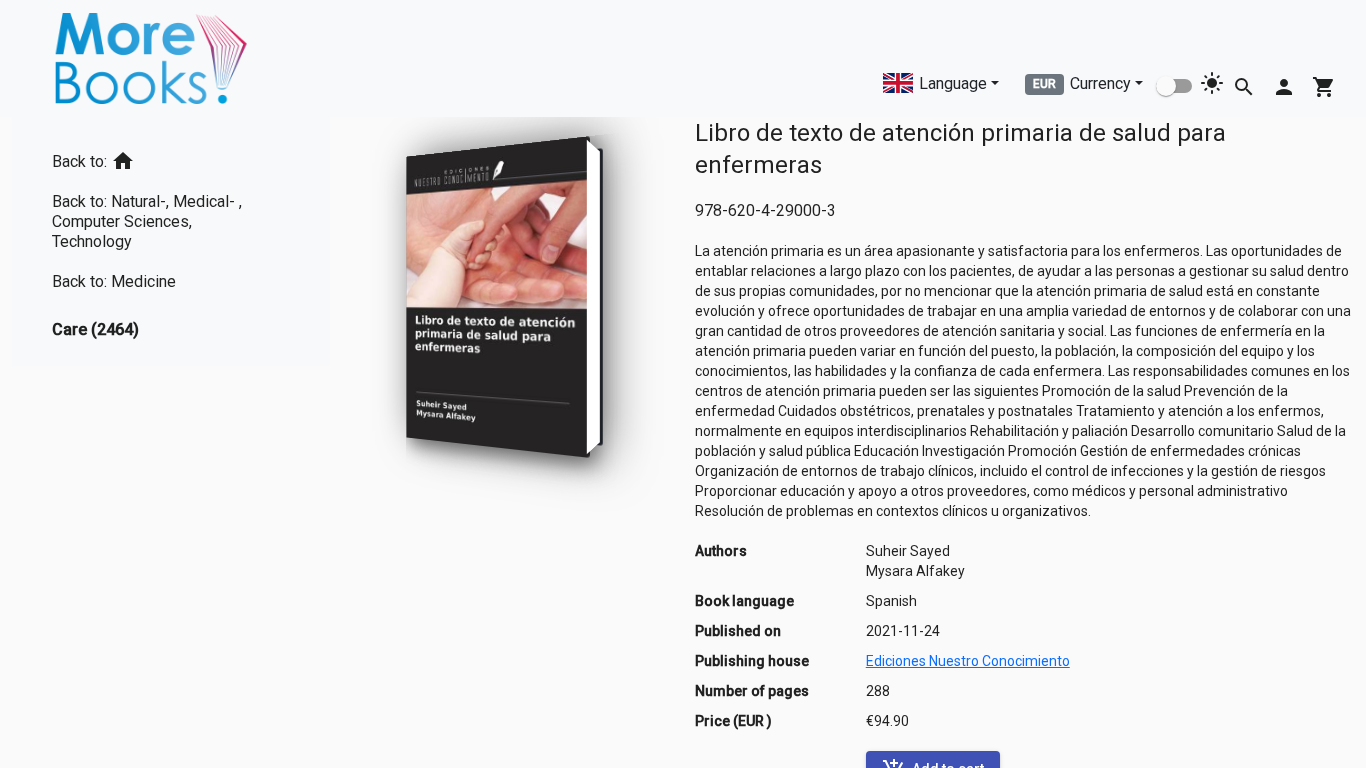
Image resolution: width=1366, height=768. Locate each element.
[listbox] (171, 241)
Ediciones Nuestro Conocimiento (968, 661)
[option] (171, 157)
